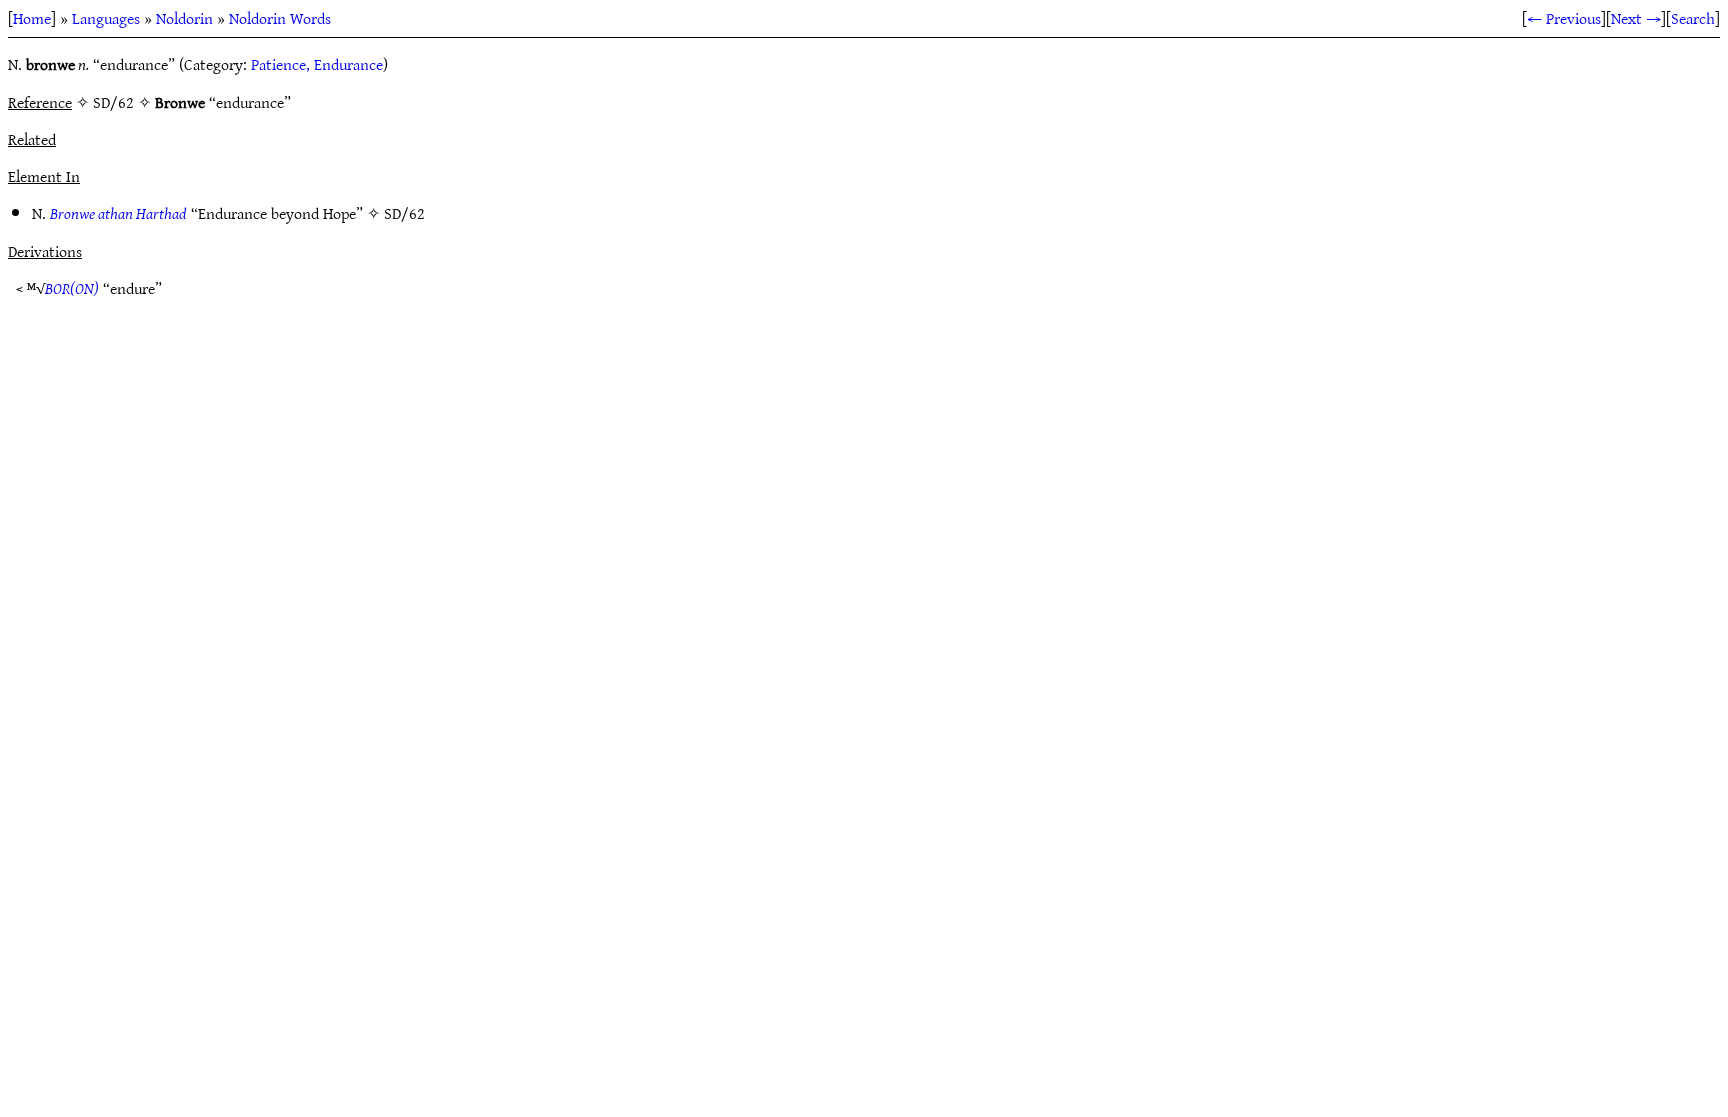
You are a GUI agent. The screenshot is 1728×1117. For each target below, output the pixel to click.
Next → (1636, 18)
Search (1693, 18)
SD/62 (404, 213)
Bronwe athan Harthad (118, 213)
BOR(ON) (72, 288)
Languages (106, 18)
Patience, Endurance (317, 64)
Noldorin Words (280, 18)
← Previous (1564, 18)
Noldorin (184, 18)
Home (32, 18)
